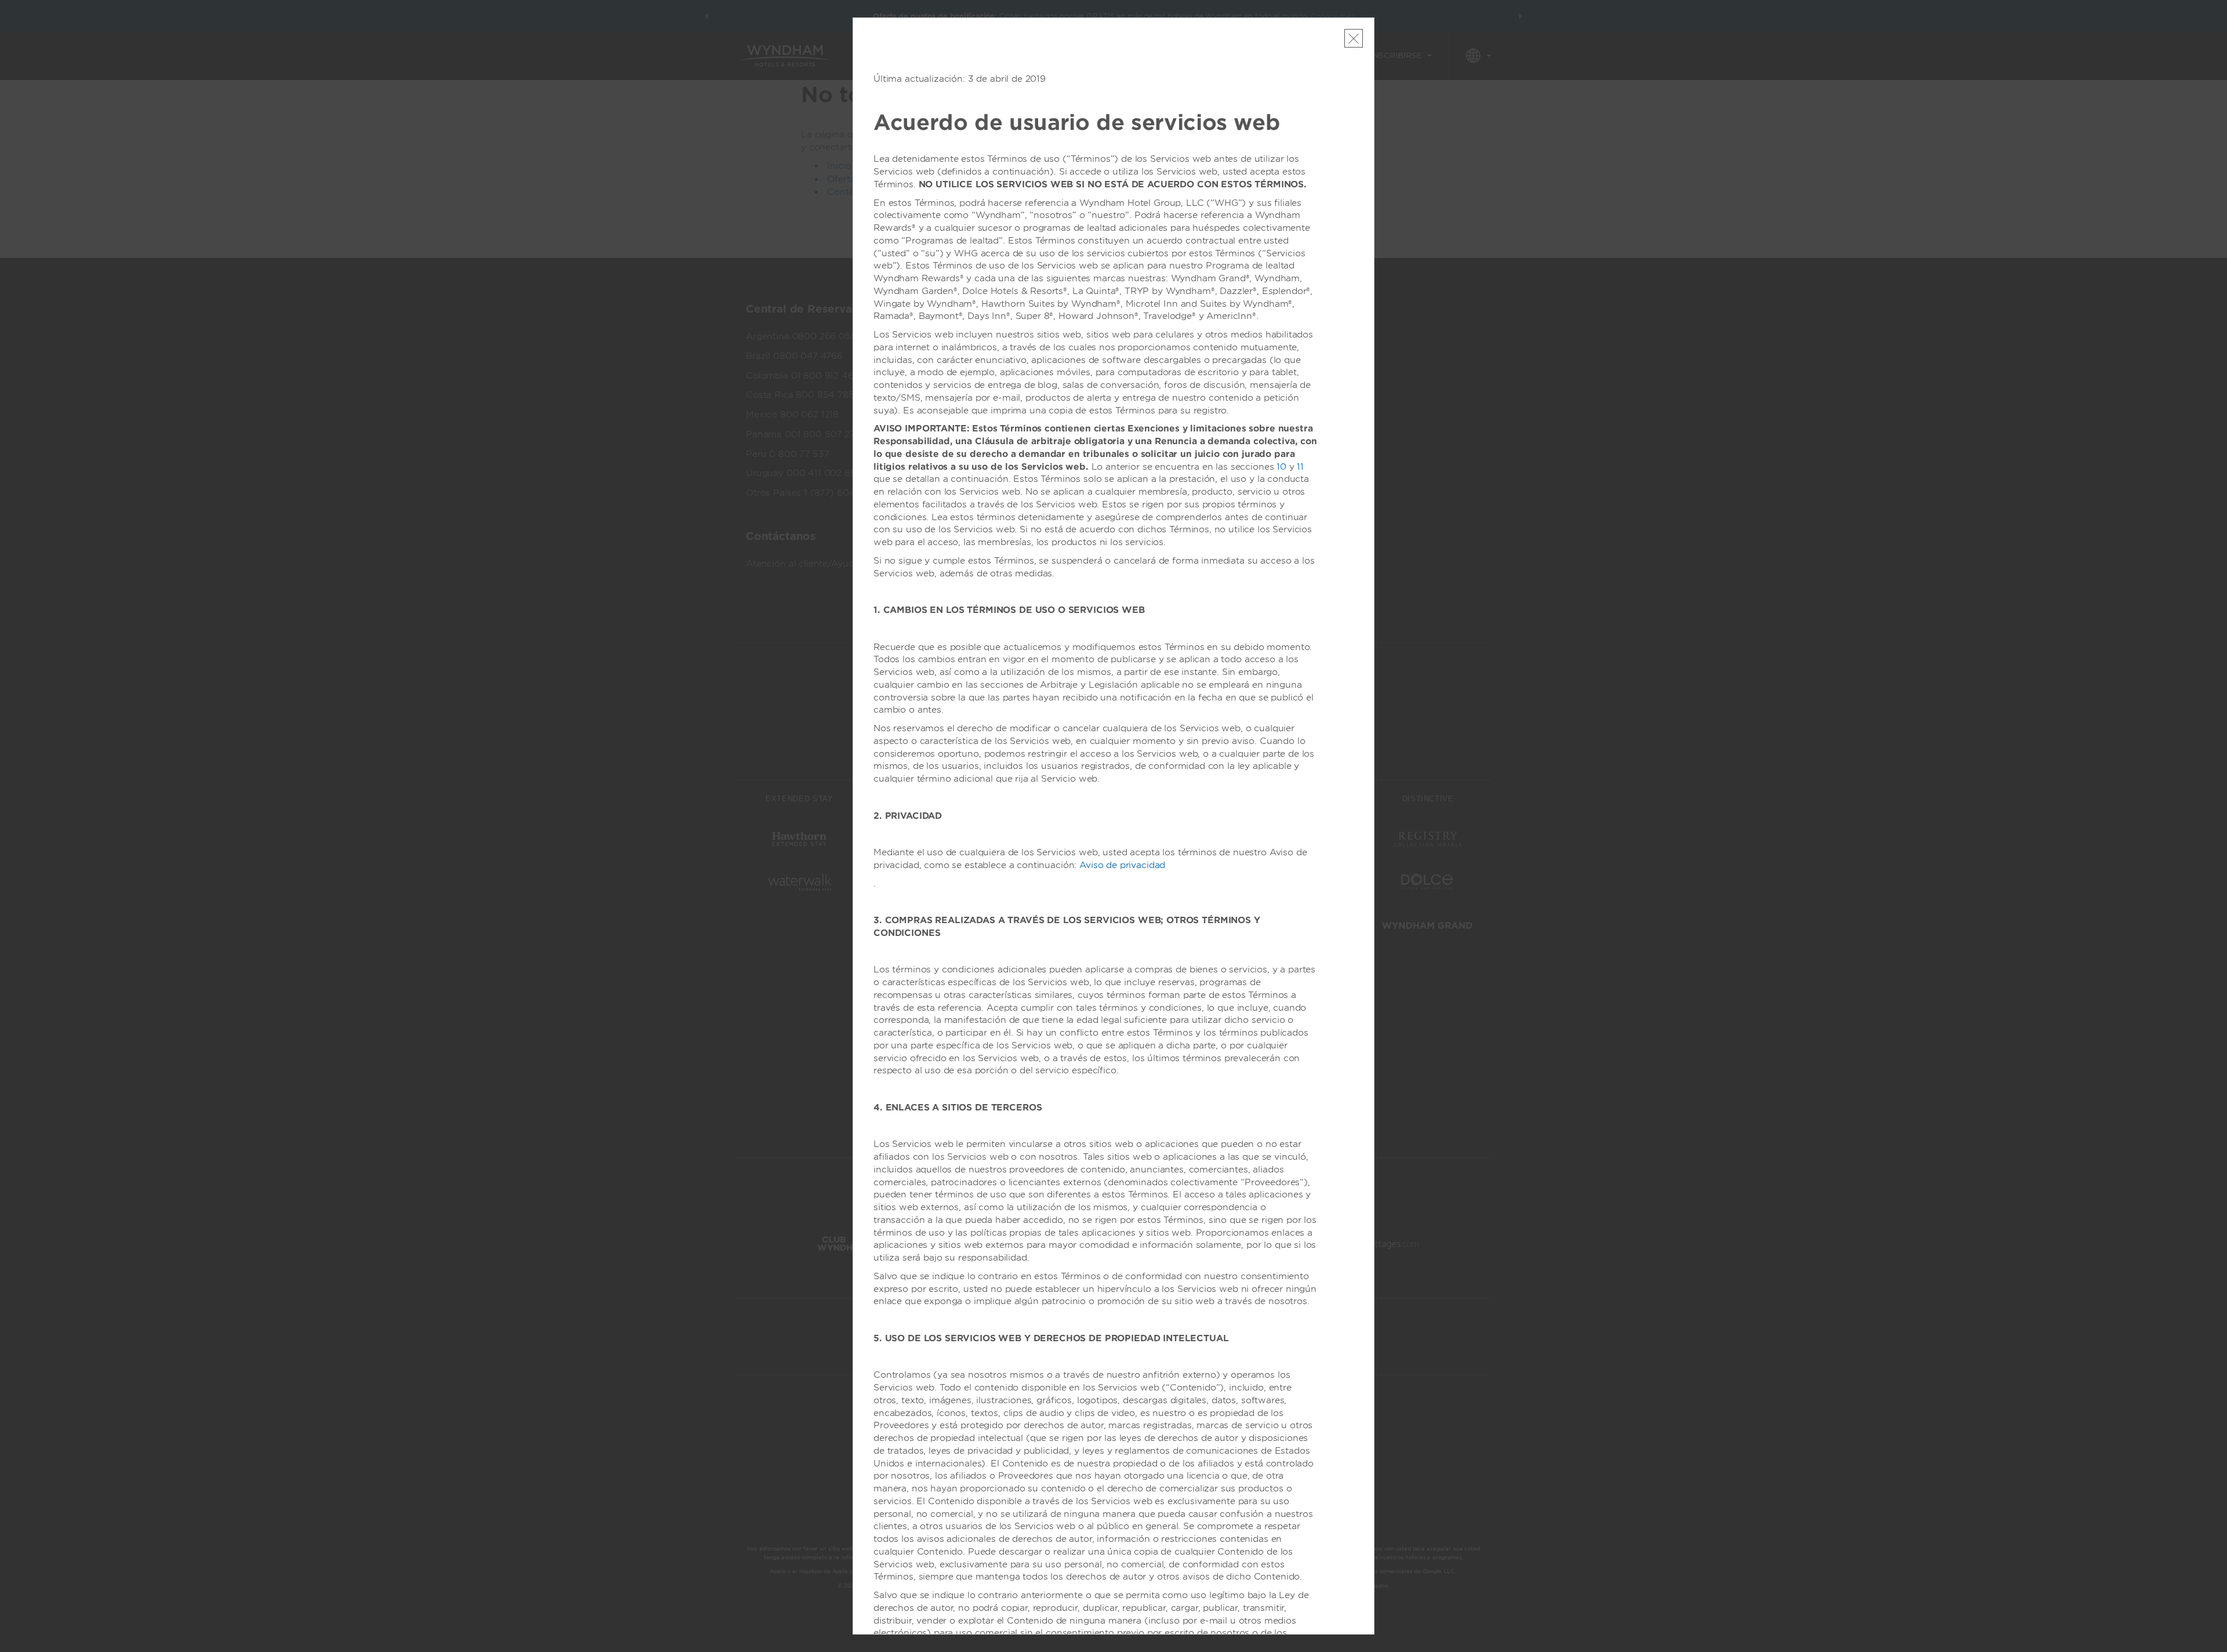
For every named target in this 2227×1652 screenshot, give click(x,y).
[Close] (1354, 38)
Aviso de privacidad (1122, 865)
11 (1300, 467)
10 (1281, 467)
